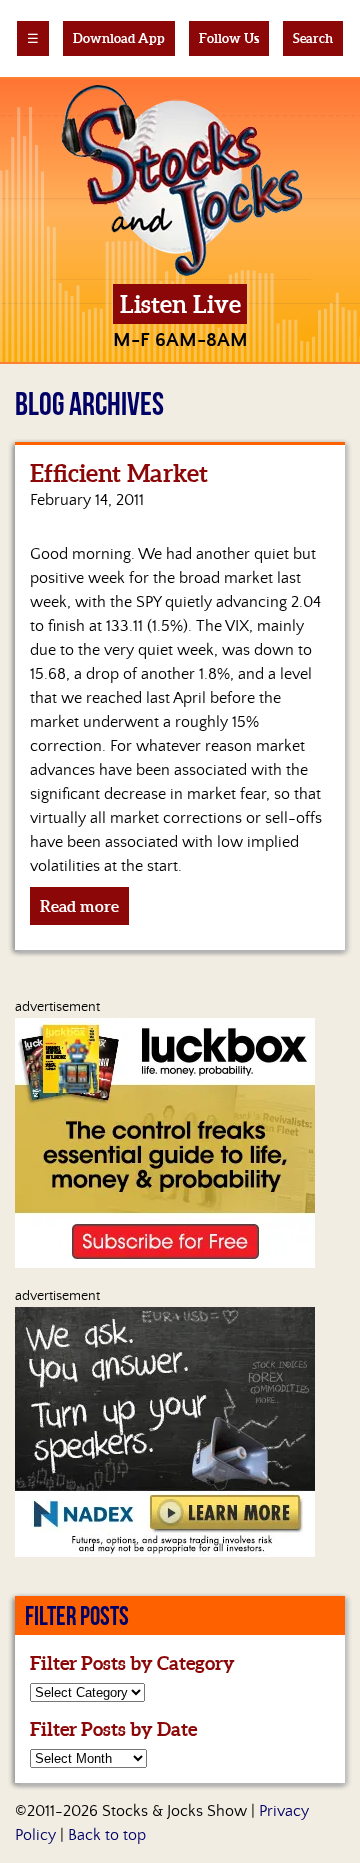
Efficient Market (119, 473)
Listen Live (180, 304)
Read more (79, 906)
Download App (119, 38)
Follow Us (229, 38)
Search (313, 38)
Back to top (107, 1835)
